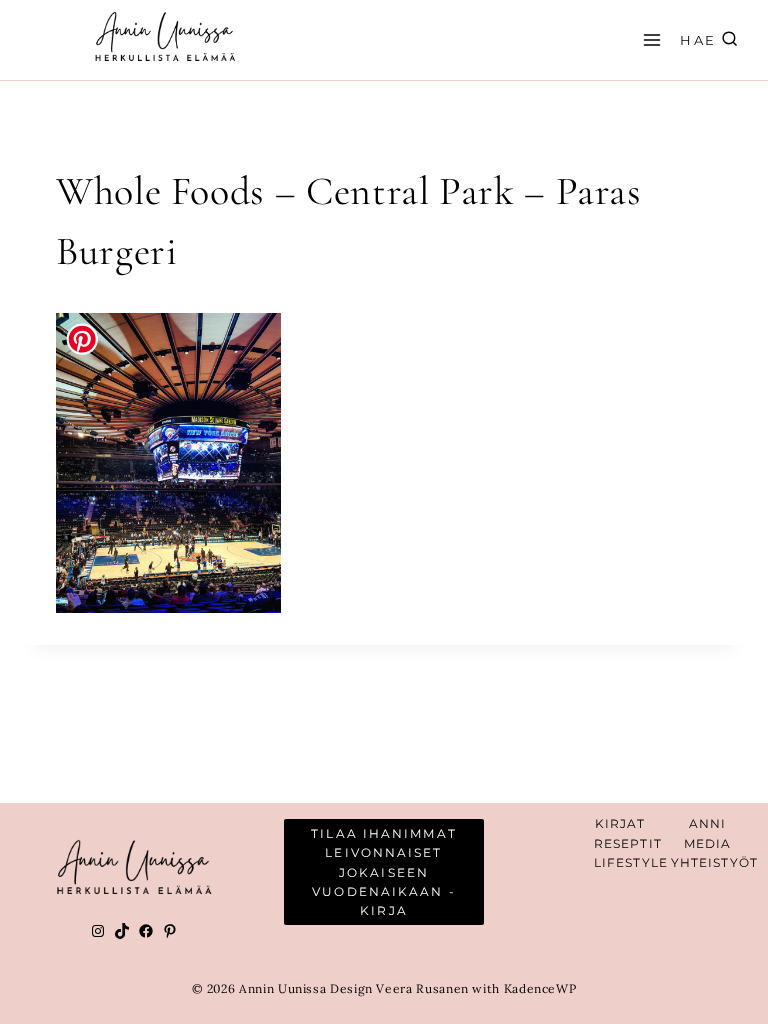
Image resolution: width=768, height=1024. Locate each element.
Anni (707, 823)
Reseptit (628, 843)
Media (708, 843)
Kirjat (620, 823)
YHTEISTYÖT (714, 862)
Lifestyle (631, 862)
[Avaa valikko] (649, 39)
